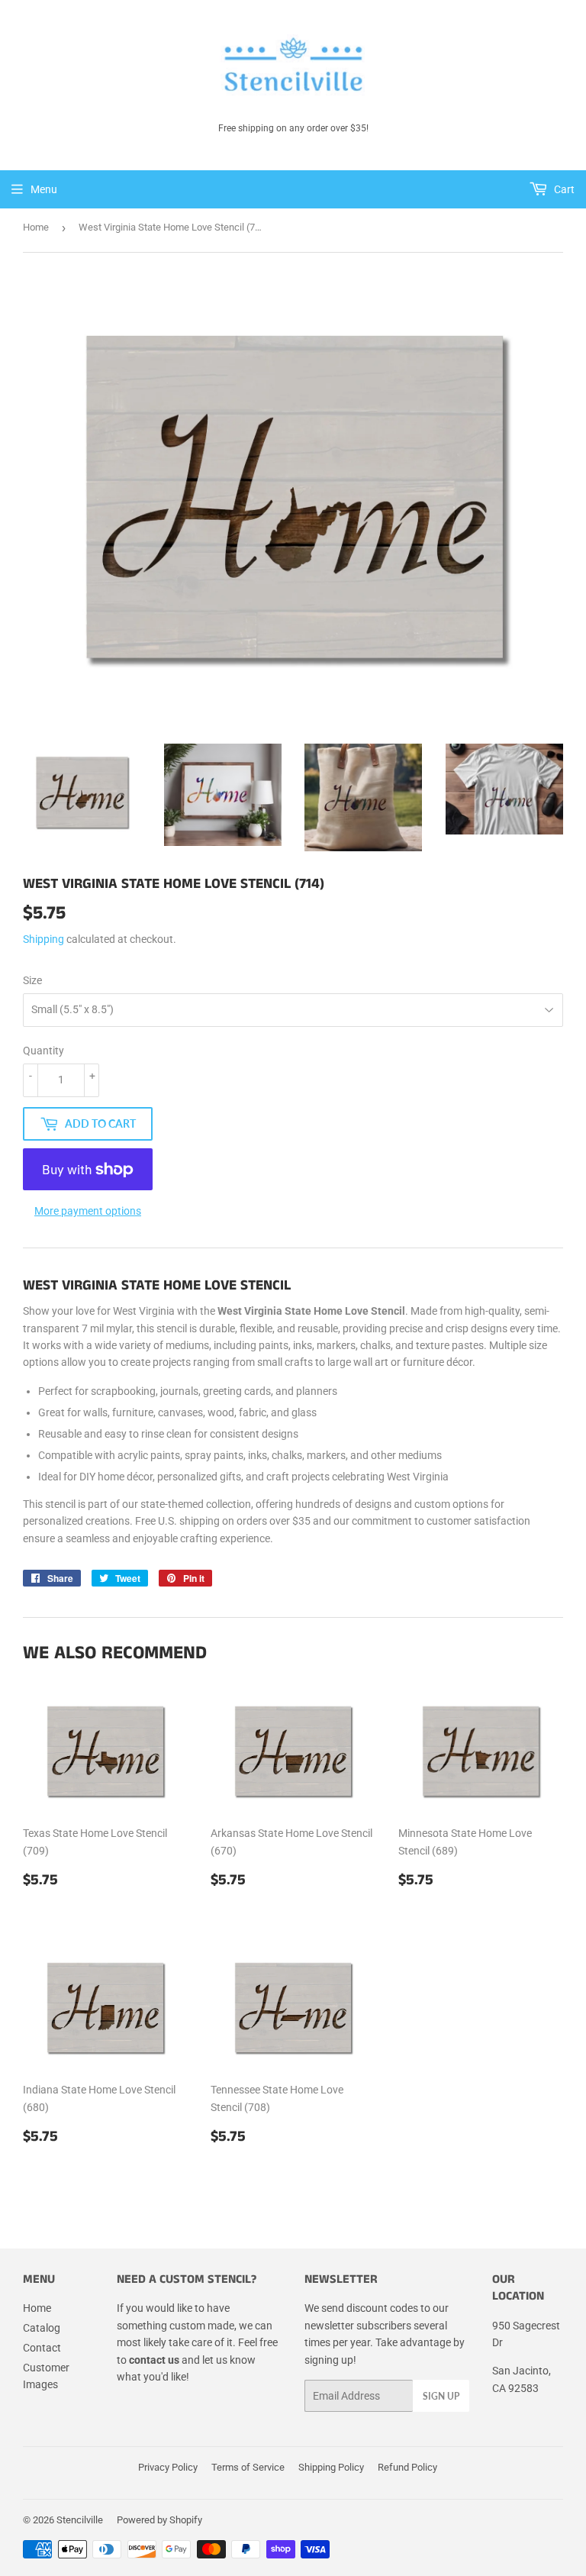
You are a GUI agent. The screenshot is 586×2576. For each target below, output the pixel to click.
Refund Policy (407, 2467)
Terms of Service (248, 2467)
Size (32, 980)
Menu (44, 189)
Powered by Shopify (159, 2520)
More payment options (88, 1211)
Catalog (42, 2328)
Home (36, 227)
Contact (42, 2348)
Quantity (43, 1051)
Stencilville (80, 2520)
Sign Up (441, 2396)
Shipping (43, 939)
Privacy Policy (168, 2467)
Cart (563, 189)
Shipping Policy (331, 2467)
